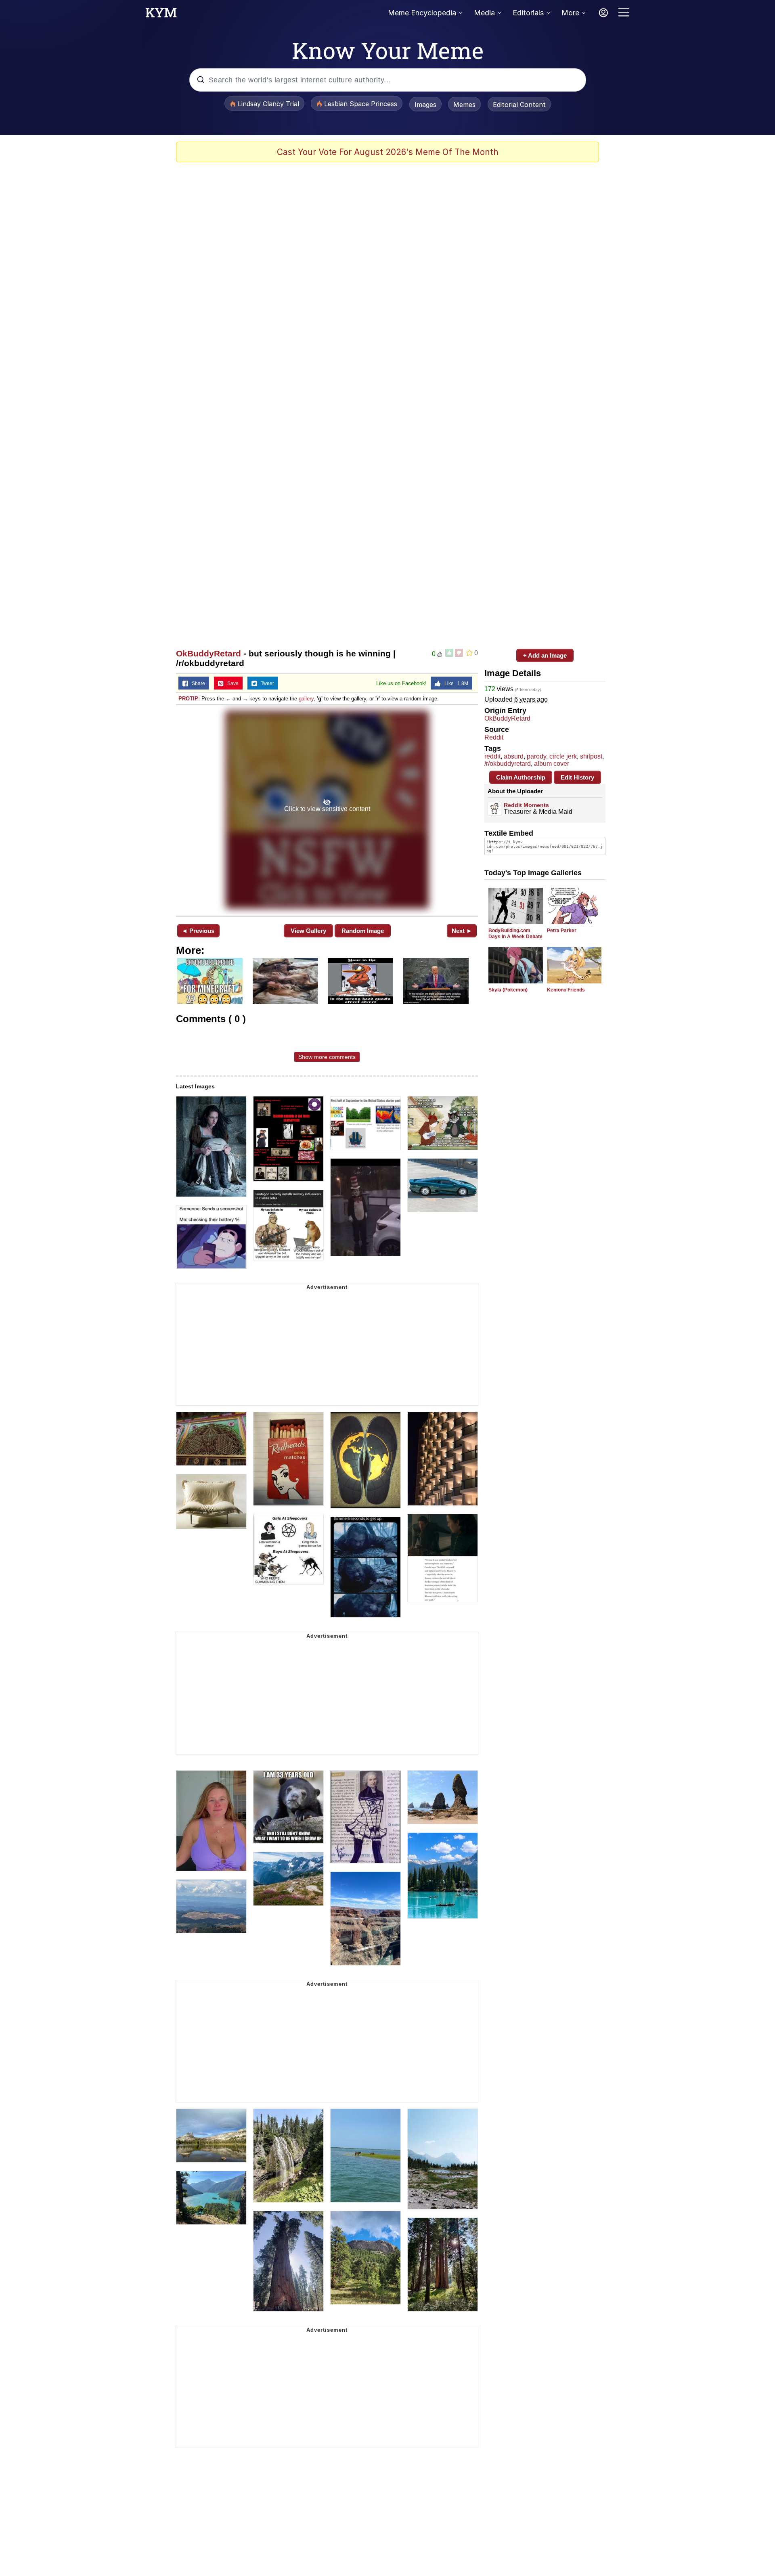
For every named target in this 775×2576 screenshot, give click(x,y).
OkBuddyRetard (208, 653)
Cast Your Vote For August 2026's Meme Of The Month (388, 152)
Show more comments (327, 1057)
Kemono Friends (566, 990)
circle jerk (563, 756)
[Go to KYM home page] (161, 15)
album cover (552, 764)
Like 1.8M (455, 683)
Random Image (363, 931)
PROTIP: (189, 699)
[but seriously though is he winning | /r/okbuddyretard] (327, 810)
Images (425, 105)
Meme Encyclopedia (422, 13)
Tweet (265, 683)
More (570, 13)
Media (484, 13)
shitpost (591, 756)
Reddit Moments (526, 805)
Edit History (577, 777)
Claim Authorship (521, 777)
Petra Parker (562, 931)
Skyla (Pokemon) (508, 990)
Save (231, 683)
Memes (464, 105)
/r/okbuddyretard (508, 764)
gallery (306, 699)
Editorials (528, 13)
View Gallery (308, 931)
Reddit (494, 737)
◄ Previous (198, 931)
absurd (514, 756)
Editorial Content (519, 105)
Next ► (462, 931)
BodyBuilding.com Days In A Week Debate (515, 934)
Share (197, 683)
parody (536, 756)
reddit (492, 756)
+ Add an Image (545, 655)
